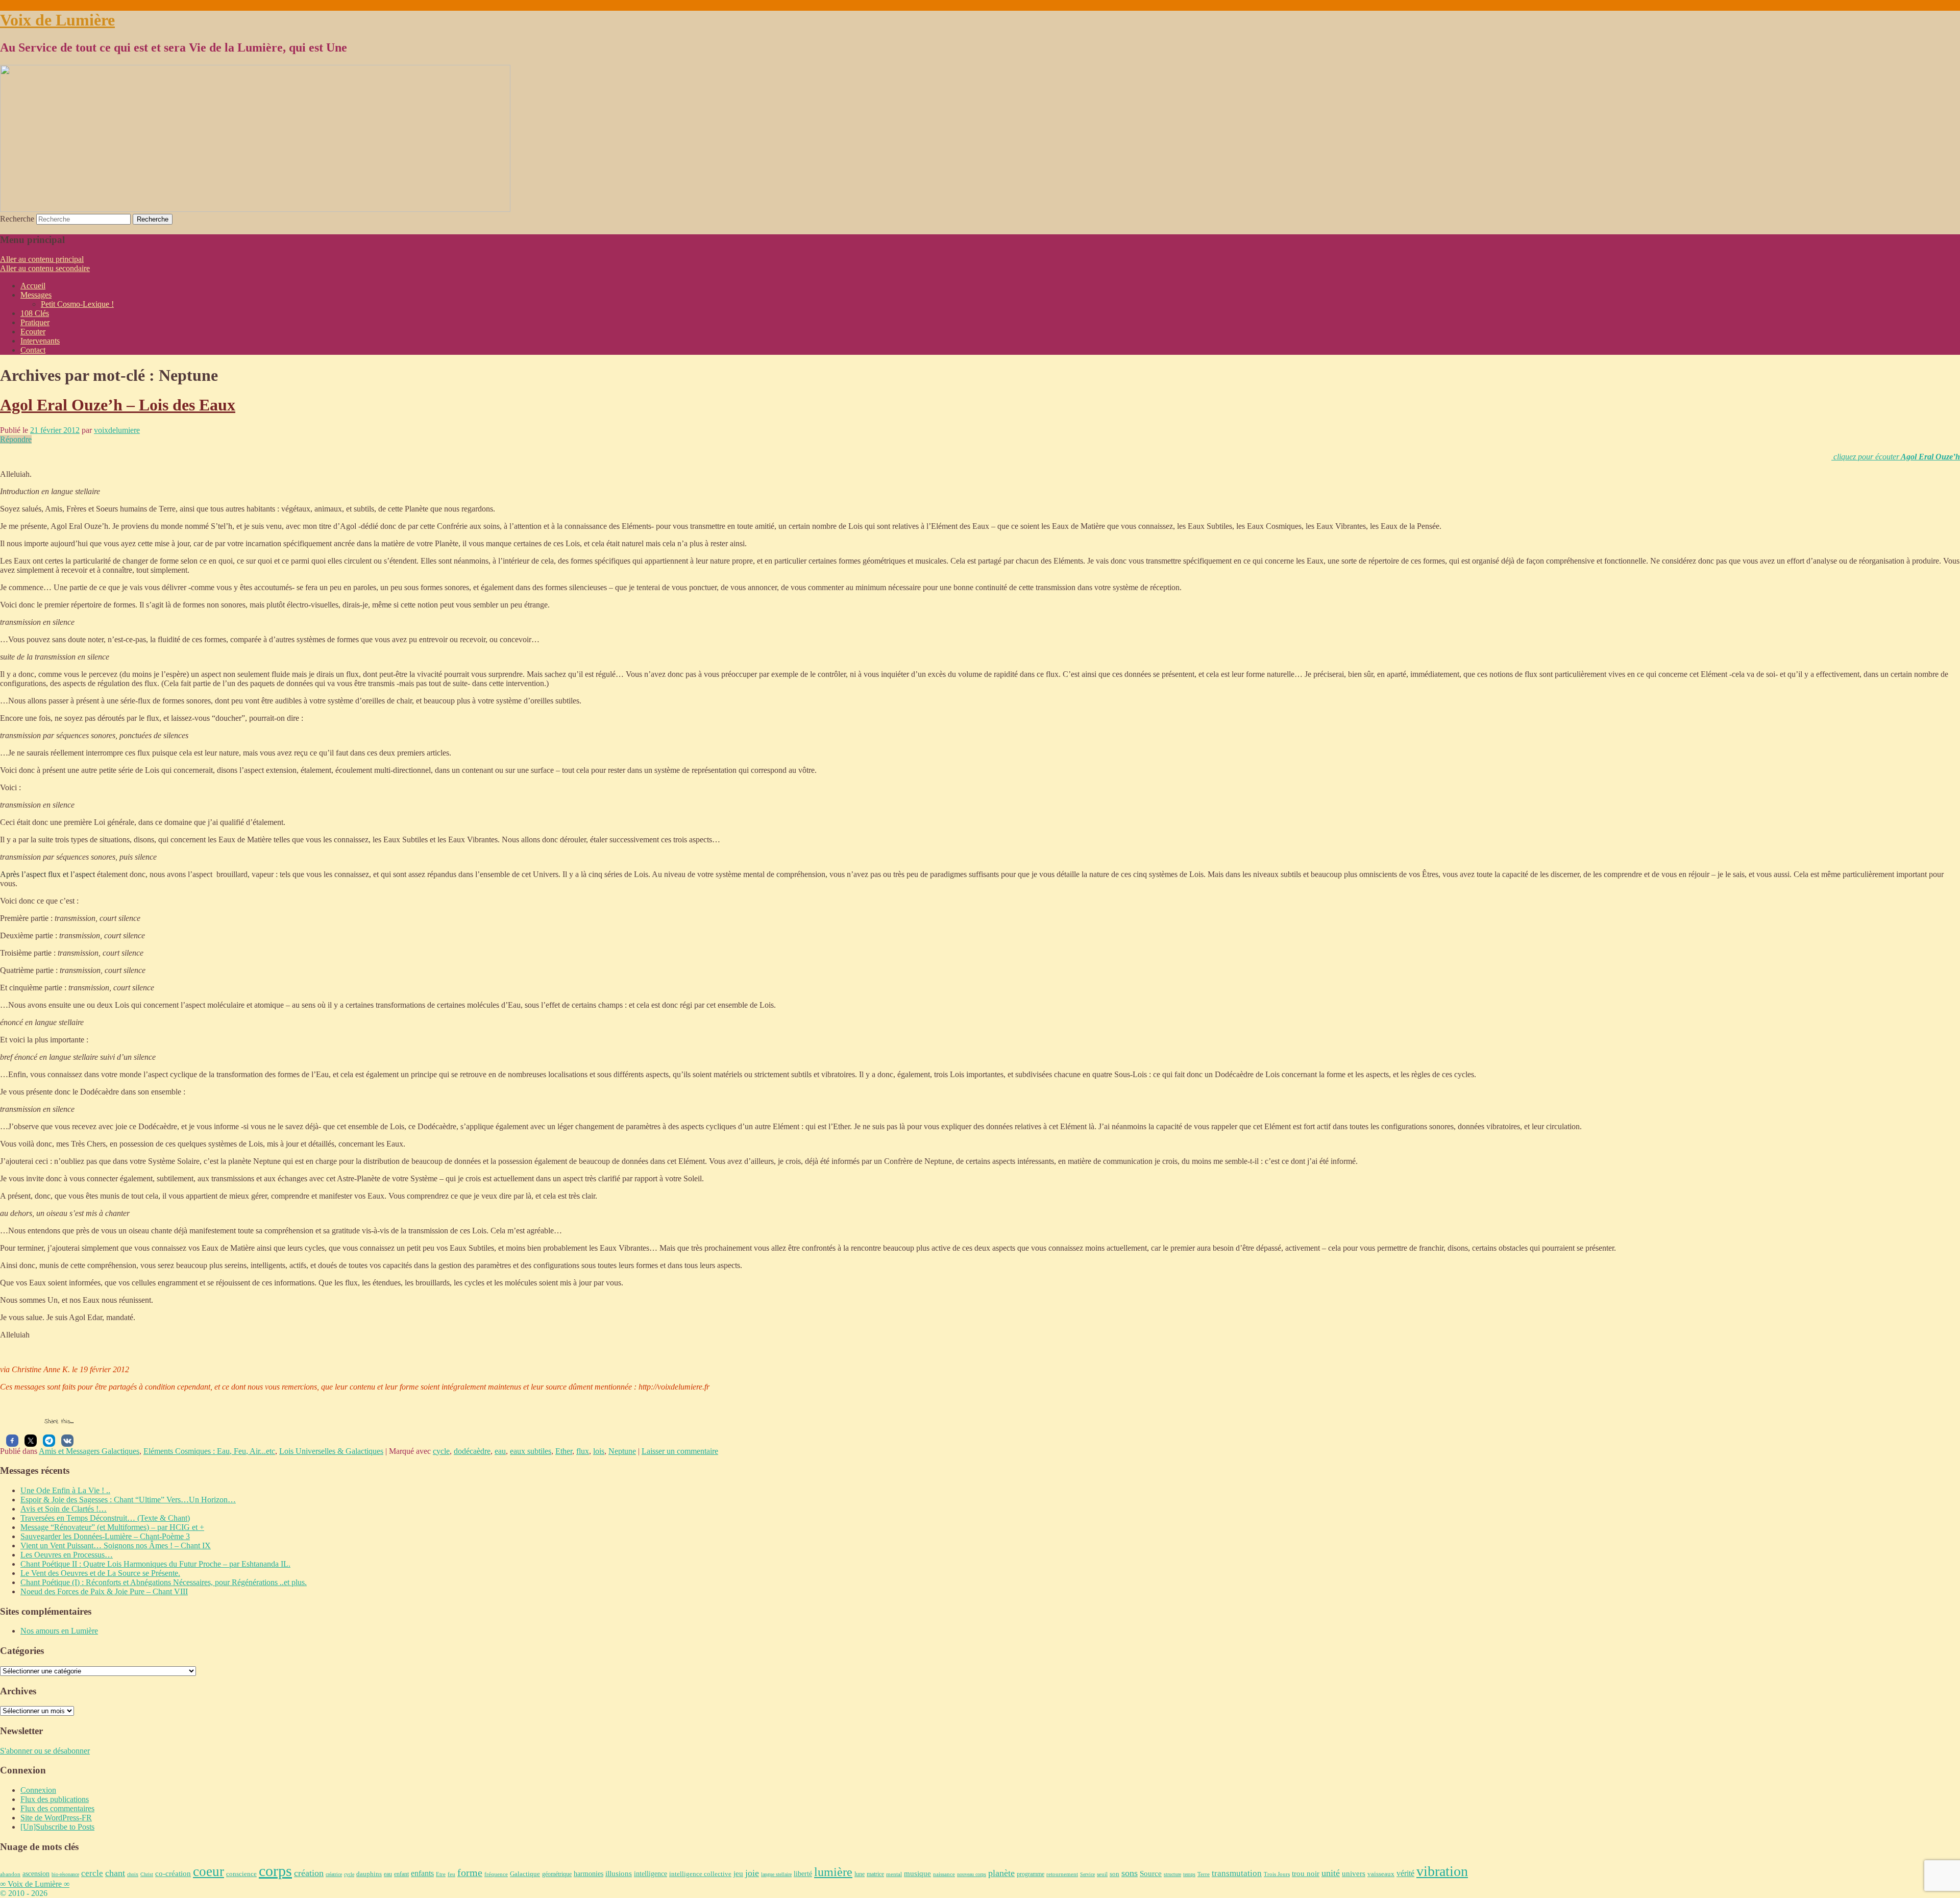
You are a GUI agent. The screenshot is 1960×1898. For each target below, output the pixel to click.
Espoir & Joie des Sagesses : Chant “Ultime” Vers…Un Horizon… (128, 1500)
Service (1087, 1874)
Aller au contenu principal (42, 259)
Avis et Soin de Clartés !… (64, 1509)
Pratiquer (35, 322)
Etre (441, 1874)
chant (115, 1873)
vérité (1405, 1873)
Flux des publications (55, 1799)
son (1114, 1874)
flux (583, 1451)
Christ (147, 1874)
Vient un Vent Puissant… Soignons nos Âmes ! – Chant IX (116, 1546)
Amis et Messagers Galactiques (89, 1451)
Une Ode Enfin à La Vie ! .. (65, 1490)
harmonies (589, 1874)
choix (133, 1874)
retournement (1062, 1874)
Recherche (17, 219)
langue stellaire (776, 1874)
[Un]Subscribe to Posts (57, 1827)
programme (1031, 1874)
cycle (441, 1451)
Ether (564, 1451)
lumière (833, 1872)
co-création (173, 1873)
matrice (875, 1874)
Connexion (38, 1790)
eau (500, 1451)
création (309, 1873)
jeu (738, 1873)
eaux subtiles (531, 1451)
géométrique (557, 1874)
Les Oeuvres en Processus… (67, 1555)
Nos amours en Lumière (59, 1631)
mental (894, 1874)
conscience (241, 1874)
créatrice (334, 1874)
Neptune (622, 1451)
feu (451, 1874)
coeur (209, 1871)
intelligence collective (700, 1874)
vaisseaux (1381, 1874)
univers (1354, 1873)
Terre (1204, 1874)
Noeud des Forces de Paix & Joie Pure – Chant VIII (104, 1591)
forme (470, 1873)
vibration (1442, 1871)
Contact (33, 350)
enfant (401, 1874)
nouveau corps (972, 1874)
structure (1172, 1874)
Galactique (525, 1874)
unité (1331, 1873)
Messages (36, 295)
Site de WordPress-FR (56, 1818)
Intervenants (40, 341)
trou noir (1306, 1873)
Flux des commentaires (57, 1808)
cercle (92, 1873)
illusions (619, 1873)
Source (1151, 1873)
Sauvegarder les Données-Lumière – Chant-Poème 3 (105, 1536)
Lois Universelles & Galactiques (331, 1451)
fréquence (496, 1874)
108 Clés (35, 313)
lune (860, 1874)
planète (1001, 1873)
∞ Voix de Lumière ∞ (35, 1884)
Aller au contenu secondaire (45, 268)
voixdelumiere (117, 430)
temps (1189, 1874)
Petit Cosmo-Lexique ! (77, 304)
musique (917, 1873)
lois (599, 1451)
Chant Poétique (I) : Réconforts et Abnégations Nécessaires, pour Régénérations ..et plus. (164, 1582)
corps (275, 1871)
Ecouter (33, 332)
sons (1130, 1873)
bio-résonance (65, 1874)
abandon (10, 1874)
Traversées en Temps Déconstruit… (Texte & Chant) (105, 1518)
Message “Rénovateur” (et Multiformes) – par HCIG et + (112, 1527)
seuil (1102, 1874)
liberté (803, 1873)
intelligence (651, 1874)
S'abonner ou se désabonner (45, 1751)
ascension (36, 1873)
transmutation (1237, 1873)
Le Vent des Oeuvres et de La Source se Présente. (100, 1573)
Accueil (33, 286)
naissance (944, 1874)
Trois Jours (1277, 1874)
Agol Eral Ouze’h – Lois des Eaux (118, 405)
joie (752, 1873)
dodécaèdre (472, 1451)
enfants (422, 1873)
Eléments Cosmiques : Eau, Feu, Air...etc (209, 1451)
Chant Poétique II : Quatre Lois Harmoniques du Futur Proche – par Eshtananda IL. (155, 1564)
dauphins (369, 1874)
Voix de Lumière (57, 20)
